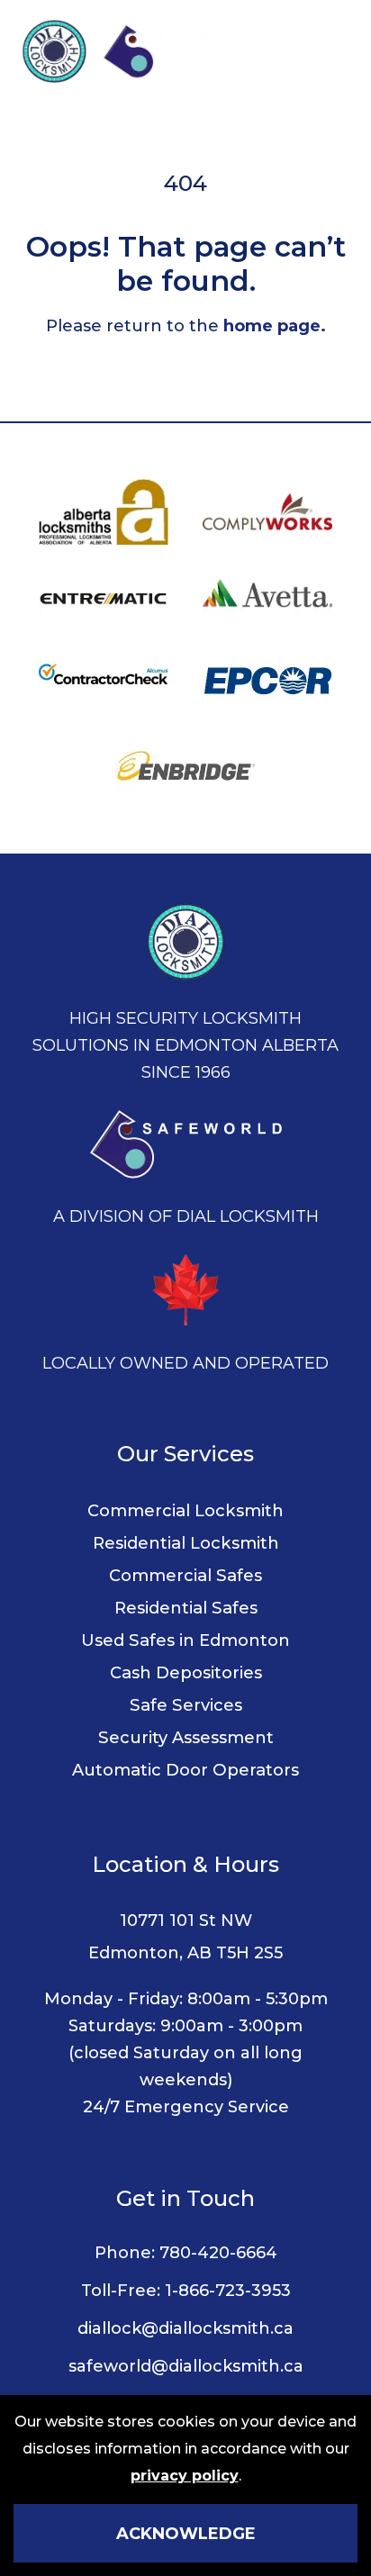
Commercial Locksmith (185, 1510)
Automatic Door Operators (185, 1770)
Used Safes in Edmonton (185, 1640)
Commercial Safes (185, 1575)
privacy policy (185, 2476)
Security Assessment (186, 1737)
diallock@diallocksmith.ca (185, 2328)
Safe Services (186, 1705)
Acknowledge (186, 2534)
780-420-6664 (218, 2253)
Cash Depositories (186, 1672)
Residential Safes (186, 1608)
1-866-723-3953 (228, 2291)
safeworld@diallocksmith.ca (186, 2366)
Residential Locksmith (186, 1543)
